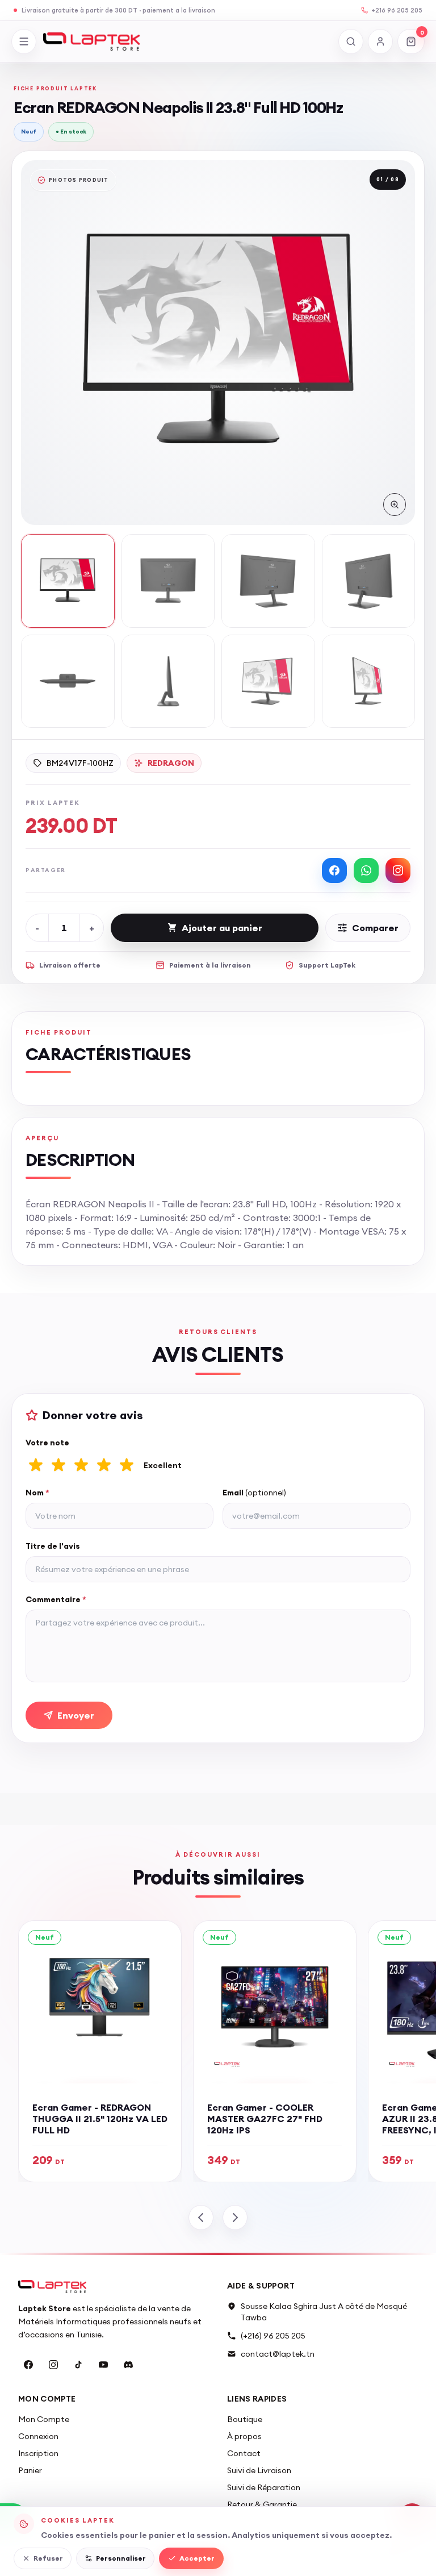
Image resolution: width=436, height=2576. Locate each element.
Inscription (38, 2453)
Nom (37, 1493)
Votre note (47, 1443)
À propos (244, 2436)
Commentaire (56, 1599)
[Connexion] (380, 41)
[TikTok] (78, 2365)
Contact (244, 2453)
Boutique (245, 2419)
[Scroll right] (235, 2217)
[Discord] (128, 2365)
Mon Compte (44, 2419)
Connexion (38, 2436)
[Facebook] (28, 2365)
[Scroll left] (201, 2217)
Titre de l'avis (53, 1546)
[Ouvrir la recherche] (351, 41)
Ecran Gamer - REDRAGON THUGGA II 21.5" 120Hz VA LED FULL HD (100, 2119)
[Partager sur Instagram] (398, 870)
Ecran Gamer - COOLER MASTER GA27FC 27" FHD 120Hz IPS (265, 2119)
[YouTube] (103, 2365)
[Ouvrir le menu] (24, 41)
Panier (30, 2470)
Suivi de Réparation (264, 2487)
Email (254, 1493)
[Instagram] (53, 2365)
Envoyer (76, 1715)
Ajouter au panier (222, 928)
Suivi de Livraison (259, 2470)
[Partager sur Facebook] (334, 870)
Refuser (48, 2558)
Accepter (197, 2558)
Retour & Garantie (262, 2504)
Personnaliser (121, 2558)
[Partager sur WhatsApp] (366, 870)
